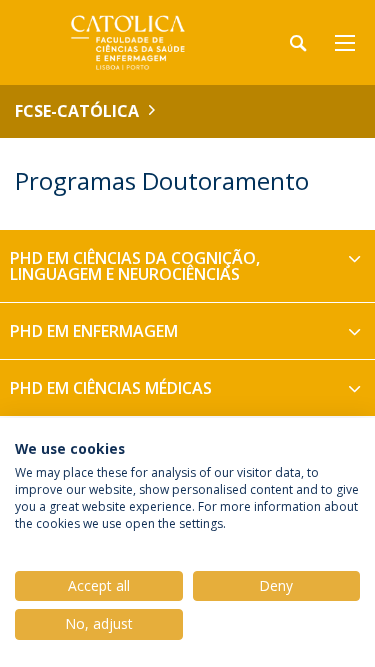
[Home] (140, 42)
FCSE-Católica (77, 111)
